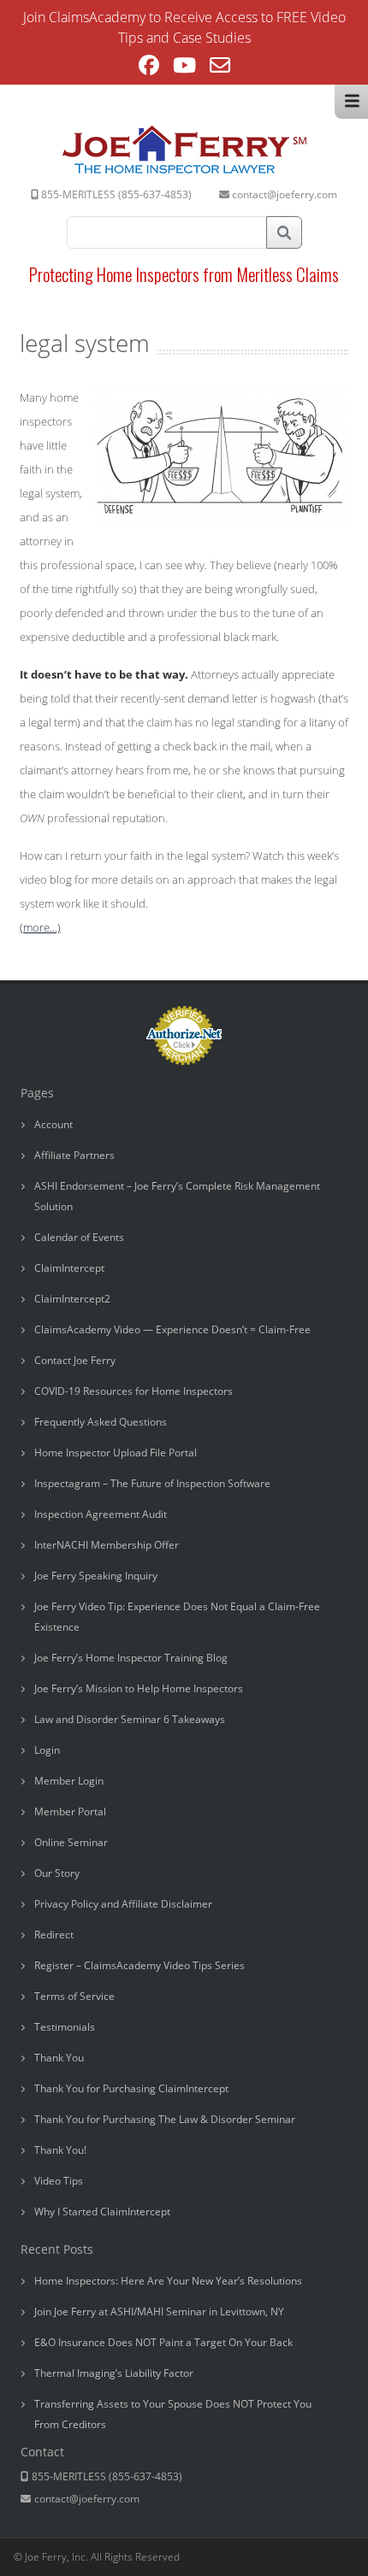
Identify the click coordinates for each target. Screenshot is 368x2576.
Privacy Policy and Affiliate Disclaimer (123, 1904)
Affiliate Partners (74, 1155)
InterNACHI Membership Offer (107, 1545)
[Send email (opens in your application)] (220, 68)
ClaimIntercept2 (72, 1299)
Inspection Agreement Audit (101, 1514)
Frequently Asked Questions (101, 1422)
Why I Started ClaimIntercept (102, 2211)
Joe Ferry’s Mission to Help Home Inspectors (139, 1688)
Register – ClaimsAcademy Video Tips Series (139, 1965)
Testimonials (65, 2027)
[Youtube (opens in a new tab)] (184, 68)
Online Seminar (71, 1842)
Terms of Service (74, 1996)
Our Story (57, 1873)
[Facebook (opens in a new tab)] (149, 68)
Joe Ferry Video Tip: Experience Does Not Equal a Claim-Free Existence (177, 1617)
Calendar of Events (79, 1237)
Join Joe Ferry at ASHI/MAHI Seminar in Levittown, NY (159, 2311)
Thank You (59, 2058)
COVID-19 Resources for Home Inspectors (134, 1391)
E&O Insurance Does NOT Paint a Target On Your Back (163, 2342)
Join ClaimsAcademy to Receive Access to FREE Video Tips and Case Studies (184, 27)
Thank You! (60, 2150)
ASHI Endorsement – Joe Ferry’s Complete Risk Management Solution (177, 1196)
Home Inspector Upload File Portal (116, 1453)
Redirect (54, 1935)
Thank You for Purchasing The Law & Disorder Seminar (165, 2119)
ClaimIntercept (69, 1268)
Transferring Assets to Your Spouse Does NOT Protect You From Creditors (173, 2414)
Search (284, 232)
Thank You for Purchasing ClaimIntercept (131, 2088)
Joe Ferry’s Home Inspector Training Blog (131, 1658)
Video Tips (59, 2181)
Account (53, 1124)
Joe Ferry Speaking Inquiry (96, 1576)
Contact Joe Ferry (75, 1360)
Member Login (69, 1781)
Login (47, 1750)
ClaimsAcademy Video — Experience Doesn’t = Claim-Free (172, 1329)
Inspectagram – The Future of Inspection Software (152, 1483)
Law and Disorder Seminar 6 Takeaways (130, 1719)
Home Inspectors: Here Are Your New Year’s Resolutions (168, 2281)
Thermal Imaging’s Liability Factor (114, 2373)
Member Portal (70, 1811)
